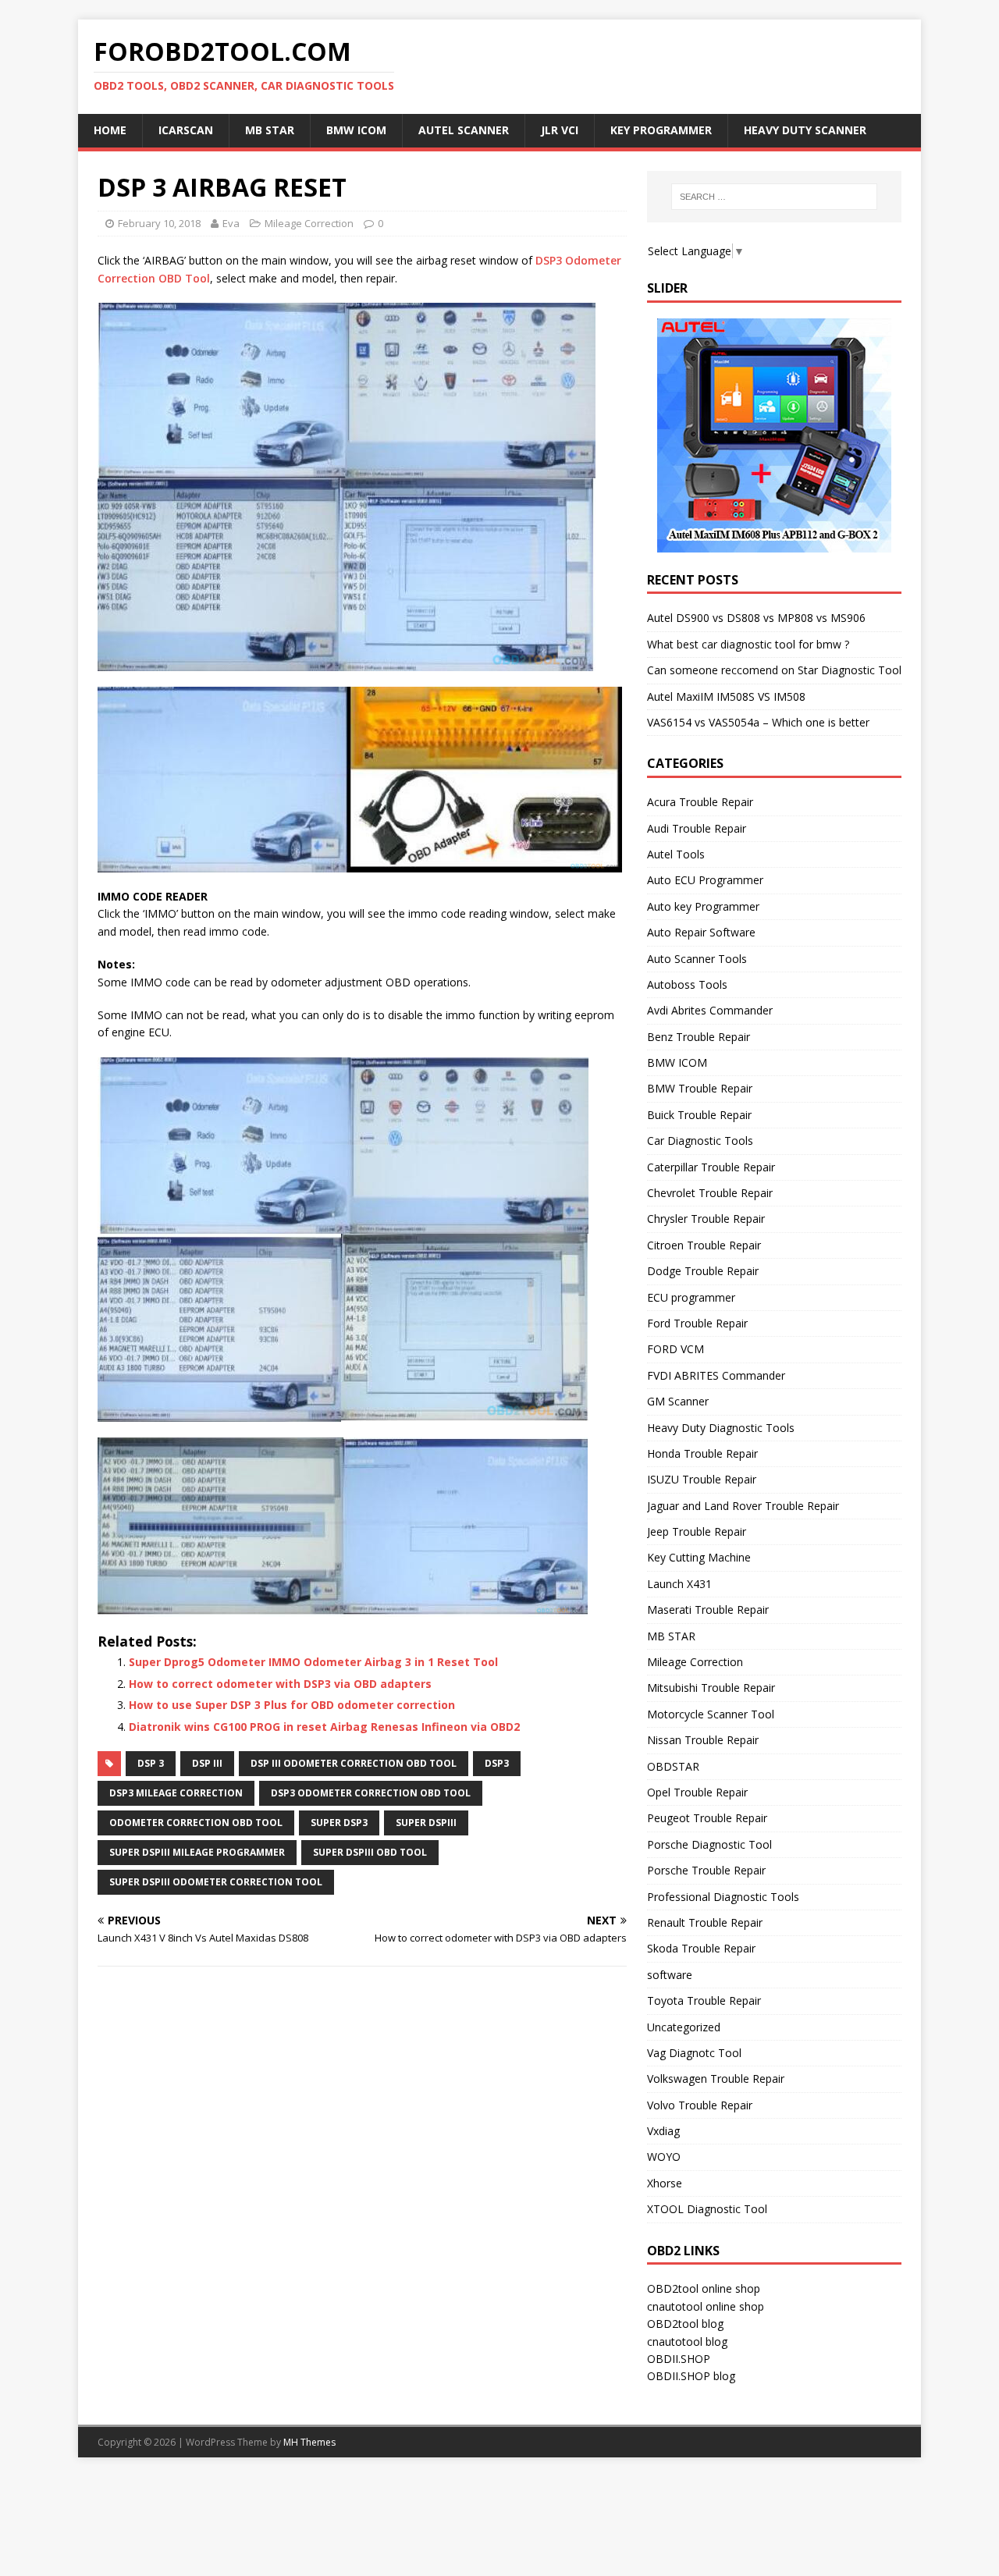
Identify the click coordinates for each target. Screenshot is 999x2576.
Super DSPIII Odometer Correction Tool (216, 1882)
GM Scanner (678, 1401)
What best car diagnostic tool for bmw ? (748, 644)
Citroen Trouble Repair (704, 1245)
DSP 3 (151, 1763)
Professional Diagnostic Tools (723, 1897)
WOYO (664, 2157)
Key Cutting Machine (699, 1557)
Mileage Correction (309, 223)
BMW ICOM (356, 130)
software (670, 1975)
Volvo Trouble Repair (700, 2105)
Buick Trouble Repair (699, 1115)
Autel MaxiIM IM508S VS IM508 (726, 696)
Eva (231, 223)
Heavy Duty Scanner (805, 130)
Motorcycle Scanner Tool (711, 1714)
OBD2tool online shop (704, 2288)
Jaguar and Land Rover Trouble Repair (743, 1506)
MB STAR (671, 1636)
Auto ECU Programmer (705, 880)
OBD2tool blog (685, 2324)
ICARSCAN (186, 130)
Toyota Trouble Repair (704, 2000)
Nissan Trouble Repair (703, 1740)
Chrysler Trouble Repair (706, 1219)
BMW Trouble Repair (700, 1088)
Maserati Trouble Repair (708, 1610)
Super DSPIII (426, 1823)
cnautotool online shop (706, 2306)
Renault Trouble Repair (705, 1922)
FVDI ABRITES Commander (716, 1375)
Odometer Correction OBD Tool (196, 1823)
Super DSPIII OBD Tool (370, 1852)
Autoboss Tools (687, 984)
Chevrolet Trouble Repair (710, 1193)
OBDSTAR (673, 1766)
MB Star (270, 130)
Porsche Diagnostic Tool (709, 1844)
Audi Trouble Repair (697, 828)
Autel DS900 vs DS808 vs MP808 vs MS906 (756, 618)
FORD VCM (675, 1349)
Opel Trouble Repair (697, 1792)
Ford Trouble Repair (697, 1323)
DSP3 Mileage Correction (176, 1793)
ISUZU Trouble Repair (702, 1479)
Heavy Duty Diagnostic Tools (721, 1428)
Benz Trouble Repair (699, 1037)
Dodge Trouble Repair (703, 1271)
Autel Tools (676, 854)
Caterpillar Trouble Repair (711, 1167)
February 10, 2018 (159, 223)
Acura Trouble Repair (700, 802)
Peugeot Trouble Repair (707, 1818)
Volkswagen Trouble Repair (716, 2079)
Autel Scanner (464, 130)
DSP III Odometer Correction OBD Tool (354, 1763)
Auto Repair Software (701, 932)
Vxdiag (663, 2131)
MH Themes (309, 2442)
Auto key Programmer (703, 906)
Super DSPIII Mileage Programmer (197, 1852)
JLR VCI (560, 130)
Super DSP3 (339, 1823)
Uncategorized (684, 2027)
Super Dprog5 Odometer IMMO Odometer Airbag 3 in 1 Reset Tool (313, 1662)
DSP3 (497, 1763)
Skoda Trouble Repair (701, 1948)
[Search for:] (774, 197)
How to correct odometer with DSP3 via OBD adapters (280, 1684)
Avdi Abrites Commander (710, 1010)
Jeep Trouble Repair (697, 1531)
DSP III (207, 1763)
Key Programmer (661, 130)
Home (110, 130)
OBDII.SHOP (679, 2359)
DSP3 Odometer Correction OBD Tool (371, 1793)
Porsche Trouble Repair (706, 1870)
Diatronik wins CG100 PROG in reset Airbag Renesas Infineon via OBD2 (324, 1727)
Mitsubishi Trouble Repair (711, 1688)
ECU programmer (691, 1297)
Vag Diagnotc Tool (694, 2053)
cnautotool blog (687, 2341)
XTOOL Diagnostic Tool (707, 2209)
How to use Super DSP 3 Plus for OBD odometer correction (292, 1705)
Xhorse (665, 2183)
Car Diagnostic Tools (700, 1141)
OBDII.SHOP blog (691, 2376)
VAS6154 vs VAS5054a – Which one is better (758, 722)
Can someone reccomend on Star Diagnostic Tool (774, 670)
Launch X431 (679, 1584)
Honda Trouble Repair (702, 1453)
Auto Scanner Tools (697, 959)
